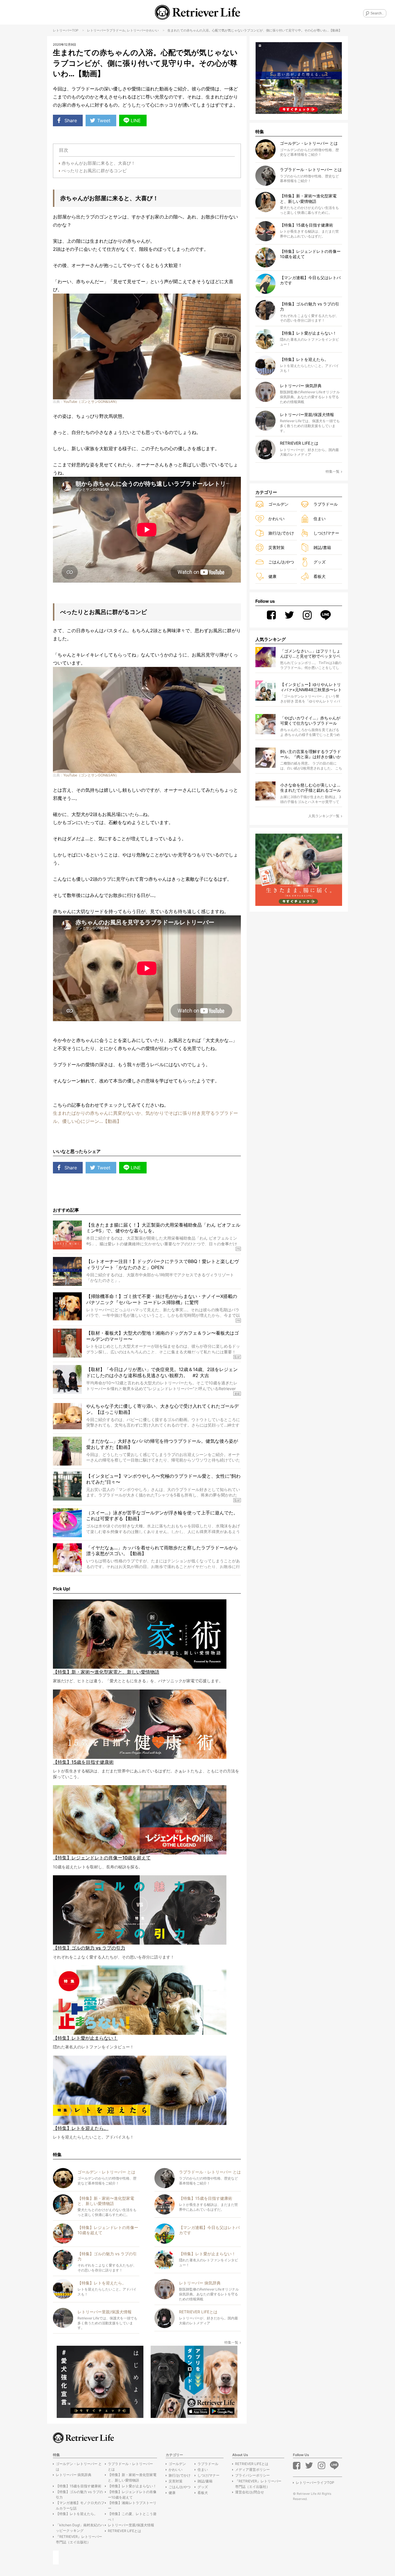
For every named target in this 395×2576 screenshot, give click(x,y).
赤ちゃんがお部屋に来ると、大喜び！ (98, 163)
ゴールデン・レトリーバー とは (79, 2466)
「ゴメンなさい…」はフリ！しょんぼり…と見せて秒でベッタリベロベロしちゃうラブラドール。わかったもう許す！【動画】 (311, 654)
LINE (136, 120)
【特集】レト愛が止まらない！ (132, 2486)
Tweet (104, 120)
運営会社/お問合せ (250, 2492)
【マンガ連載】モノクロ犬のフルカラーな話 (80, 2505)
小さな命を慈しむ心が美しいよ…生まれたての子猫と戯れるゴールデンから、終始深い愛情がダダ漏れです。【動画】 (311, 788)
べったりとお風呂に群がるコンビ (94, 171)
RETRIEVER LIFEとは (124, 2531)
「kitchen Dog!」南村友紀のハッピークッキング (80, 2528)
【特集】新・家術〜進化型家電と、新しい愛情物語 (132, 2477)
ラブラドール (116, 30)
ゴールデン (278, 504)
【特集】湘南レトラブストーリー (132, 2505)
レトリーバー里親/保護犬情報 (131, 2525)
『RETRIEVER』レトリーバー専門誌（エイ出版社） (79, 2539)
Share (71, 120)
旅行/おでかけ (281, 533)
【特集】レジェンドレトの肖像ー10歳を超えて (132, 2495)
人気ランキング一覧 (324, 816)
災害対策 (276, 547)
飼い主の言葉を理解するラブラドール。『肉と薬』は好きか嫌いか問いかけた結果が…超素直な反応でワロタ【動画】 (311, 754)
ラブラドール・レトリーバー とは (130, 2466)
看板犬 (320, 576)
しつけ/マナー (326, 533)
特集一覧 (231, 2342)
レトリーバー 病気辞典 (74, 2475)
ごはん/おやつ (281, 562)
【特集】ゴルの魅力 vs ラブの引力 (79, 2495)
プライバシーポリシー (252, 2475)
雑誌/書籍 (322, 547)
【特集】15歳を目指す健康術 (79, 2486)
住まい (320, 519)
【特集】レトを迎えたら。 (77, 2514)
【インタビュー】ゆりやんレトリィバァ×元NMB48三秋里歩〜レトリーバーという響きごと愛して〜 (311, 687)
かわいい (152, 30)
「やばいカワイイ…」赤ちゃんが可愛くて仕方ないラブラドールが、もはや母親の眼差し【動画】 (311, 721)
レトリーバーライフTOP (315, 2483)
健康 (272, 576)
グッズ (320, 562)
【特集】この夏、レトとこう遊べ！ (132, 2516)
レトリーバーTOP (66, 30)
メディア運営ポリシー (252, 2470)
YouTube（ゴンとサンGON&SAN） (91, 401)
